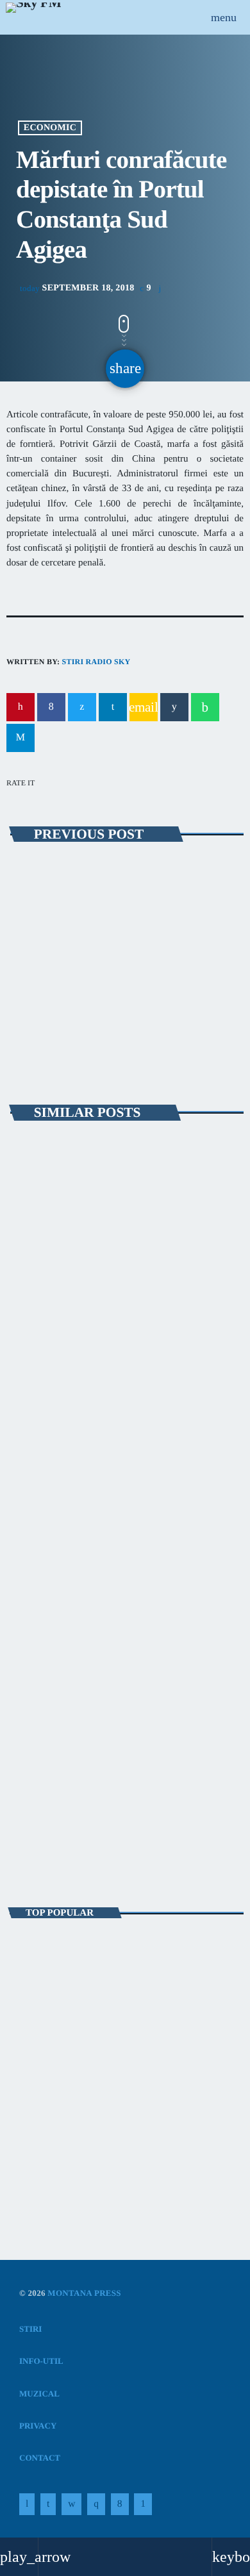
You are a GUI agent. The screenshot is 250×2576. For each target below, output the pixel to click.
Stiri (33, 1302)
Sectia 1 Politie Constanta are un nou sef (103, 2124)
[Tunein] (27, 2504)
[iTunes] (71, 2504)
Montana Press (84, 2293)
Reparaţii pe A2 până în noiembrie (115, 897)
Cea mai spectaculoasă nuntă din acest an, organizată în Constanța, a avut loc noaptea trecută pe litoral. (127, 1955)
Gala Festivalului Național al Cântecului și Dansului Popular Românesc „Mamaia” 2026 (123, 1338)
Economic (50, 128)
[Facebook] (120, 2504)
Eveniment (46, 874)
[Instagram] (96, 2504)
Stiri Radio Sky (96, 662)
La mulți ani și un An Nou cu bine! (135, 2068)
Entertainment (55, 1811)
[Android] (143, 2504)
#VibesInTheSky (60, 1833)
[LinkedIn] (48, 2504)
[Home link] (33, 17)
